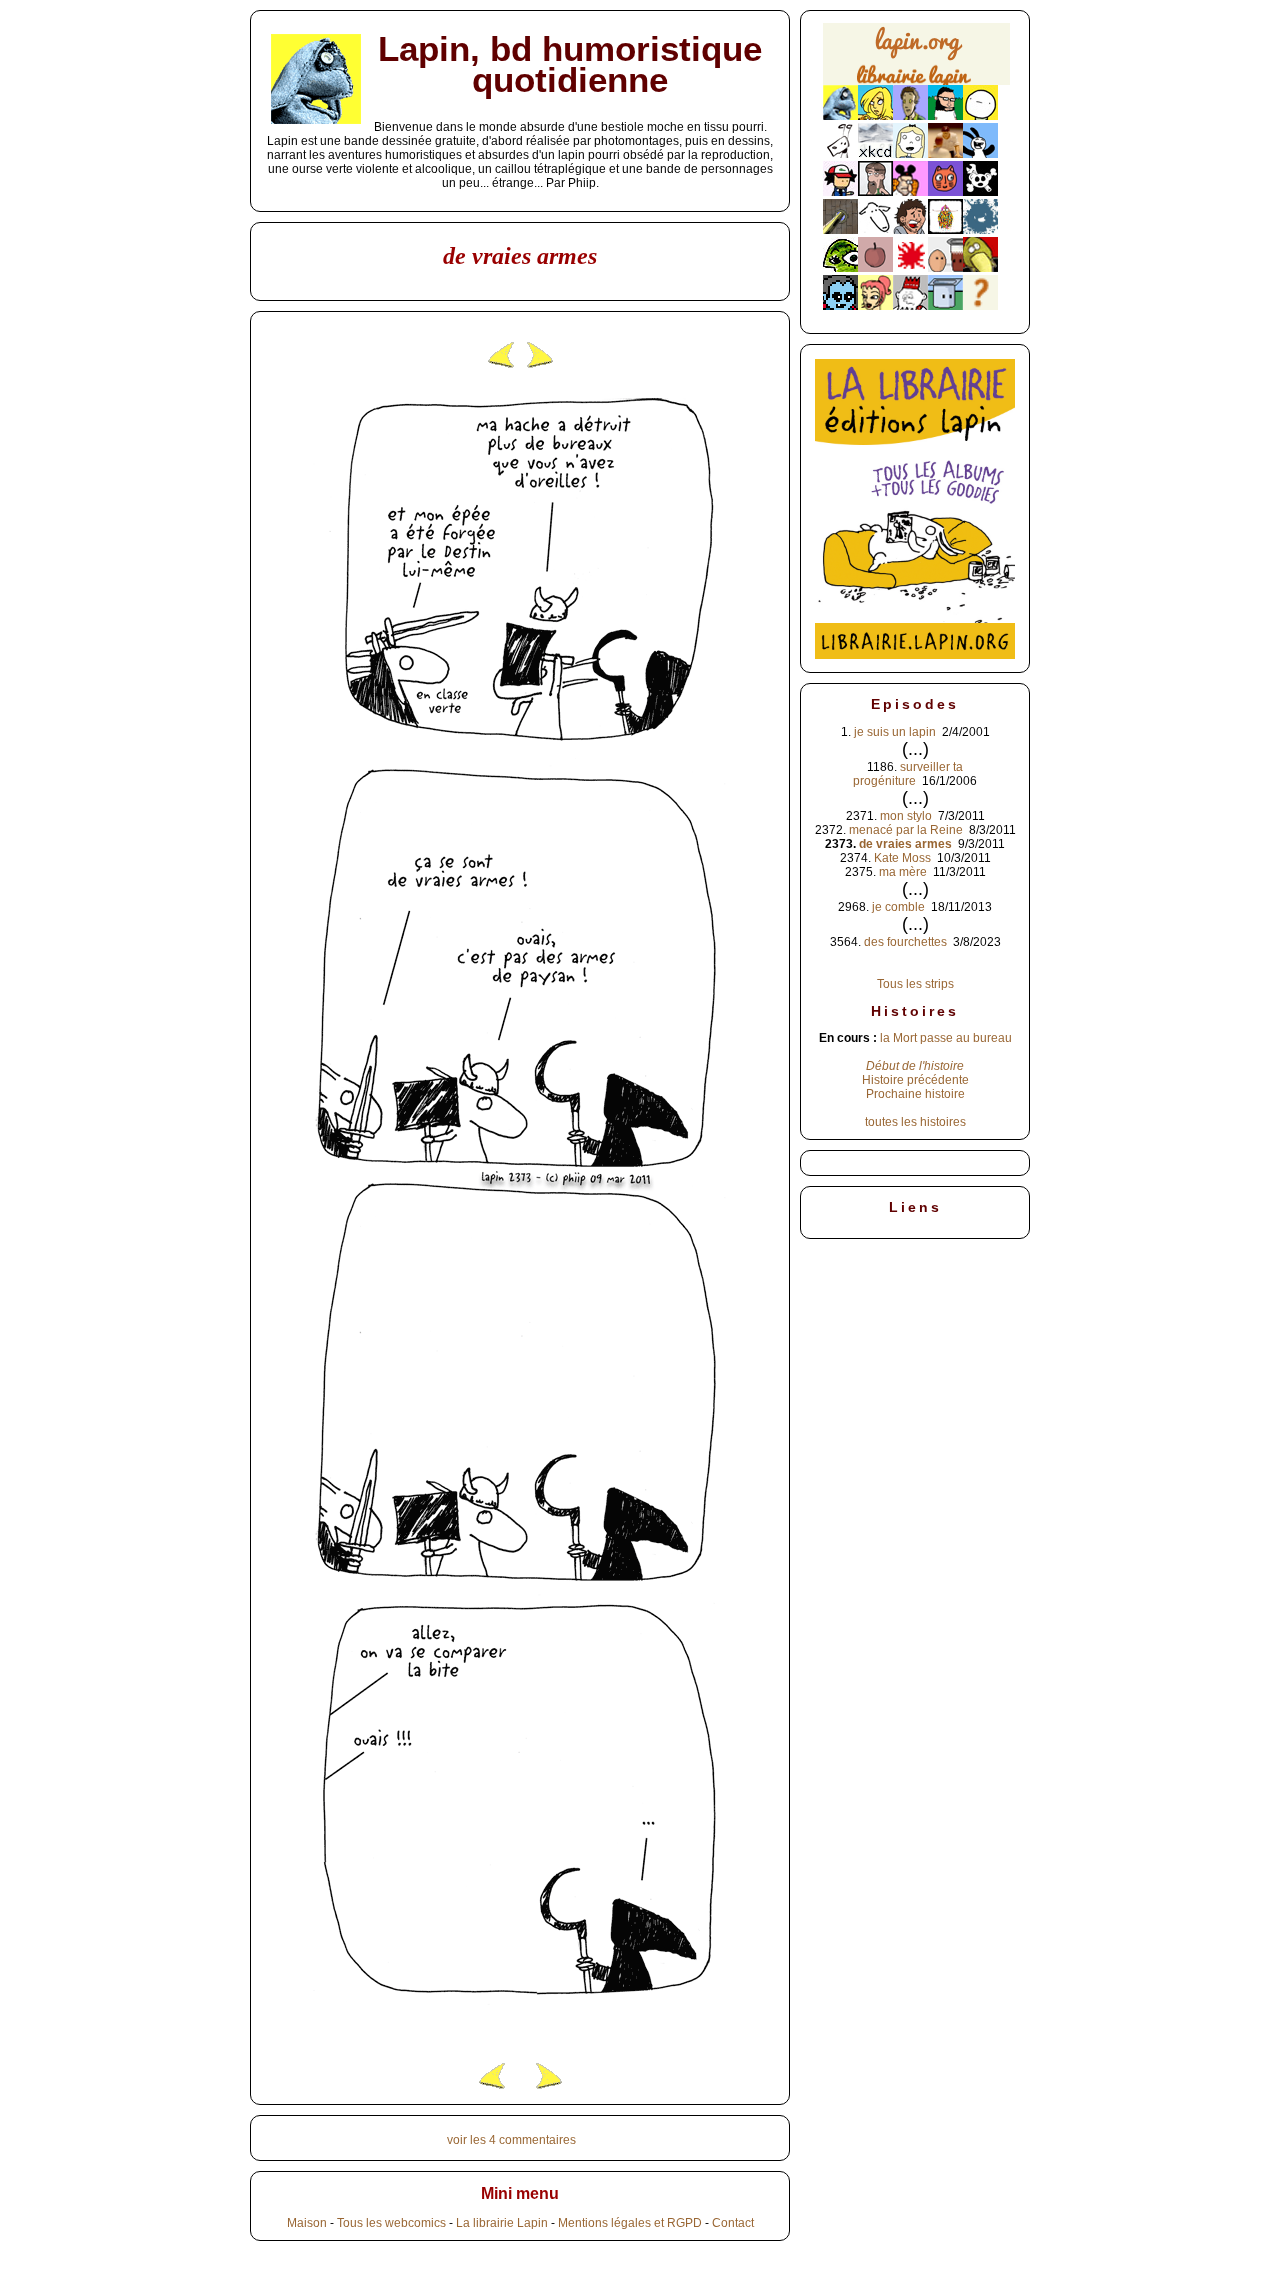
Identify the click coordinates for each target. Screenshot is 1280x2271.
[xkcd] (875, 154)
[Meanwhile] (980, 230)
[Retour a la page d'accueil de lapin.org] (916, 60)
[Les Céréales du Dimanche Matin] (910, 116)
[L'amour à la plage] (945, 230)
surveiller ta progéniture (908, 774)
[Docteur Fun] (910, 192)
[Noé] (840, 230)
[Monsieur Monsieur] (910, 268)
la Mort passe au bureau (946, 1038)
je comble (898, 907)
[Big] (945, 154)
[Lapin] (840, 116)
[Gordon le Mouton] (875, 230)
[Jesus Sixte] (875, 192)
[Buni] (980, 154)
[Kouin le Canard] (980, 268)
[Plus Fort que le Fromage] (875, 306)
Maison (307, 2223)
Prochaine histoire (915, 1094)
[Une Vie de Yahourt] (945, 306)
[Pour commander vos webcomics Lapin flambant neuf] (916, 82)
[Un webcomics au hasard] (980, 306)
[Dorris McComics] (945, 192)
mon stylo (906, 816)
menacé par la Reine (906, 830)
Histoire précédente (915, 1080)
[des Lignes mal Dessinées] (910, 154)
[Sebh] (945, 116)
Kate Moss (902, 858)
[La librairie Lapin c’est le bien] (915, 655)
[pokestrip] (840, 192)
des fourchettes (905, 942)
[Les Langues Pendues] (840, 268)
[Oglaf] (875, 116)
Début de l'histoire (915, 1066)
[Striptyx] (910, 230)
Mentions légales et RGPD (630, 2223)
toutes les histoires (915, 1122)
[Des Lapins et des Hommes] (910, 306)
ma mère (903, 872)
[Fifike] (840, 154)
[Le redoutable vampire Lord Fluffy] (840, 306)
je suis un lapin (895, 732)
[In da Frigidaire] (945, 268)
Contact (733, 2223)
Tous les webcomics (391, 2223)
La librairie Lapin (502, 2223)
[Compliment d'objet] (875, 268)
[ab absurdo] (980, 116)
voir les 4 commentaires (511, 2140)
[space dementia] (980, 192)
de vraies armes (905, 844)
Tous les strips (915, 984)
